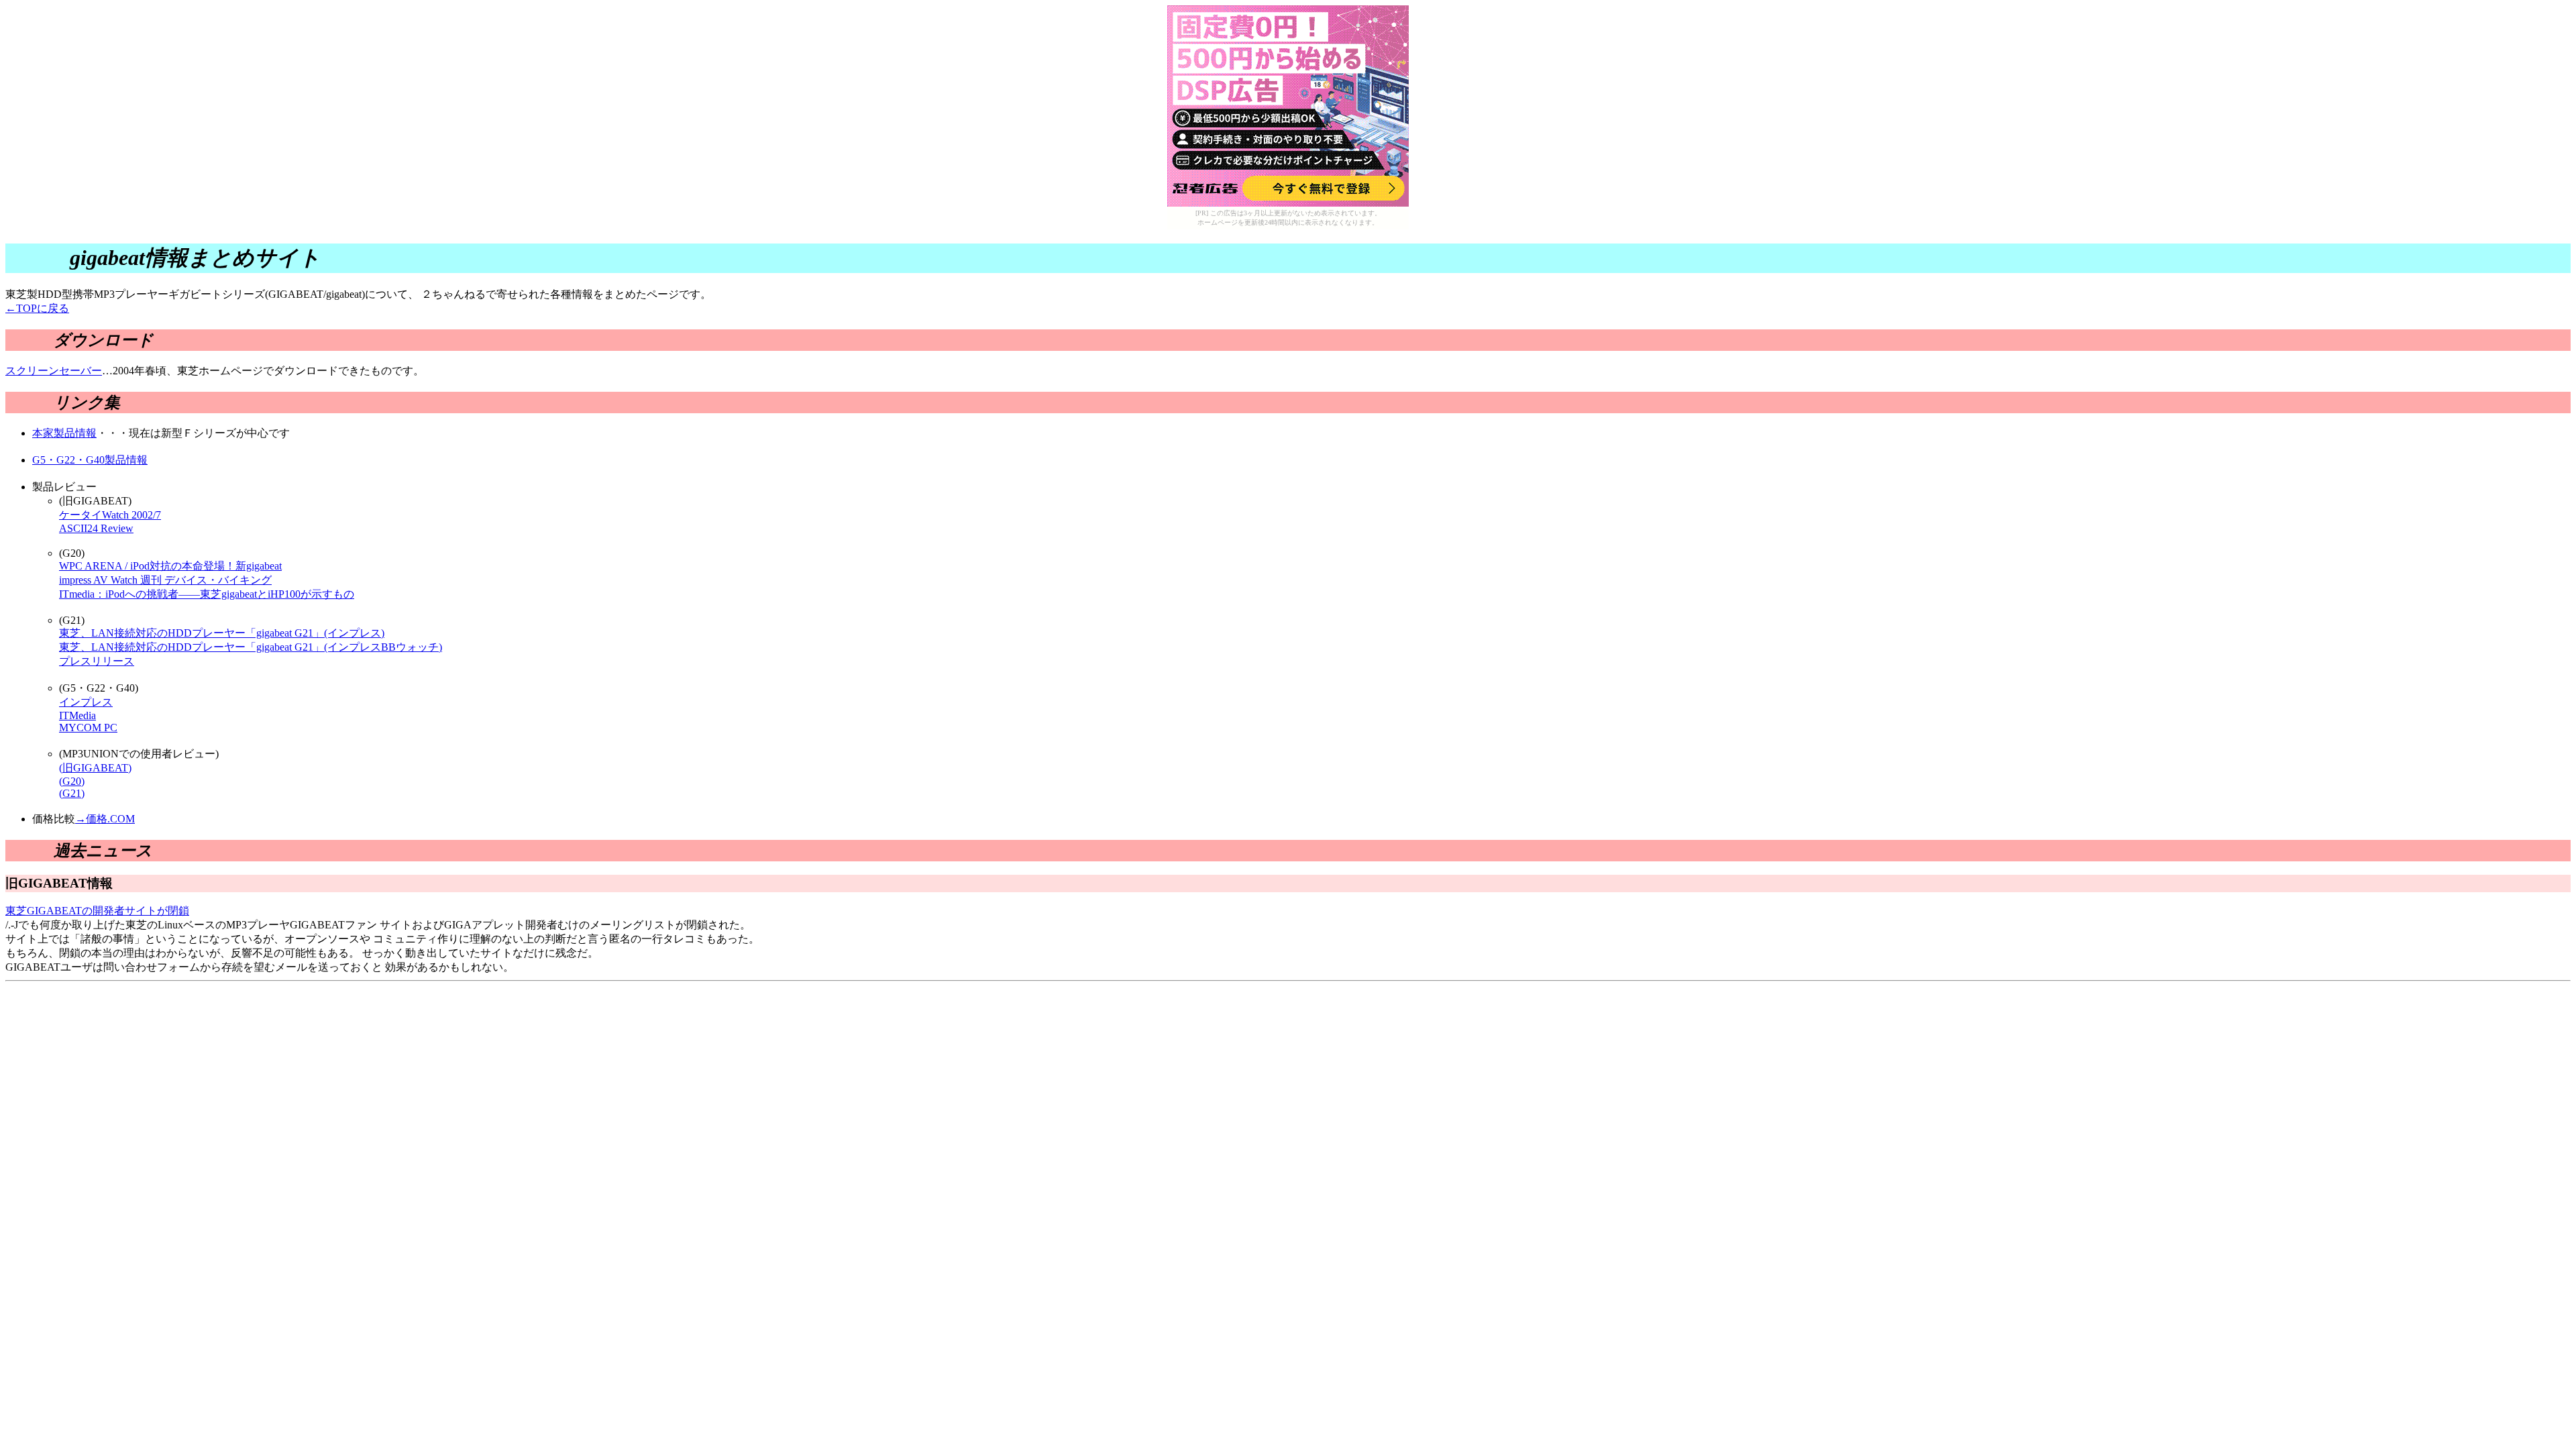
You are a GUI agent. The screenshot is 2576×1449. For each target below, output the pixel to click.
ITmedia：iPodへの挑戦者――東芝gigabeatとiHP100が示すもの (207, 594)
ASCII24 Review (96, 528)
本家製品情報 (64, 433)
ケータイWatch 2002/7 (110, 515)
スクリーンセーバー (54, 371)
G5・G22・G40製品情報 (90, 460)
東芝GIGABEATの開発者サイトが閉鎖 (97, 911)
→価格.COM (105, 819)
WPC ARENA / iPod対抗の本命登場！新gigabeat (170, 566)
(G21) (72, 793)
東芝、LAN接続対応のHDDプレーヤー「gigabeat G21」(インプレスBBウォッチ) (251, 647)
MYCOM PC (88, 728)
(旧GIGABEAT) (95, 768)
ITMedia (77, 715)
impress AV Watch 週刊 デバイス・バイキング (165, 580)
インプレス (86, 702)
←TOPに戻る (37, 308)
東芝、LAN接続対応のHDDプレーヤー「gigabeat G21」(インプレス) (222, 633)
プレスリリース (97, 661)
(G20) (72, 781)
